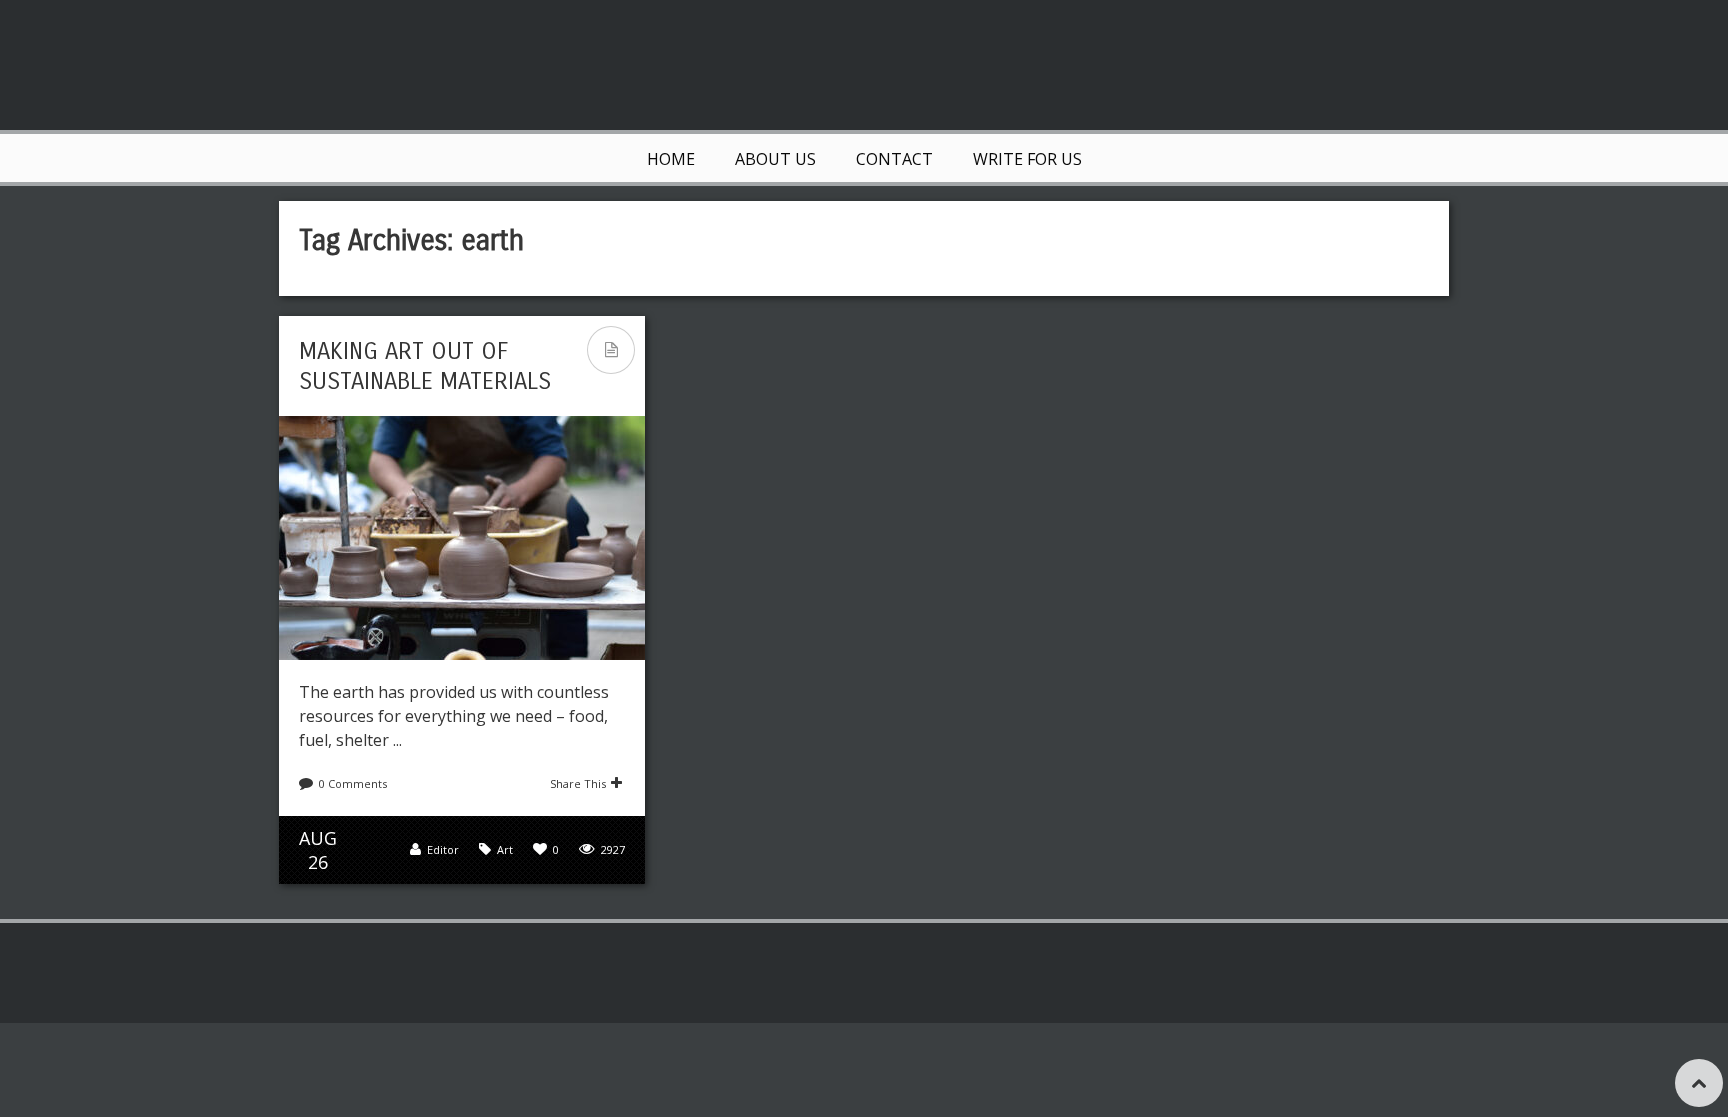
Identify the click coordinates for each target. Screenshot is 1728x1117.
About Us (775, 159)
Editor (443, 849)
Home (671, 159)
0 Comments (353, 783)
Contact (894, 159)
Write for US (1027, 159)
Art (505, 849)
